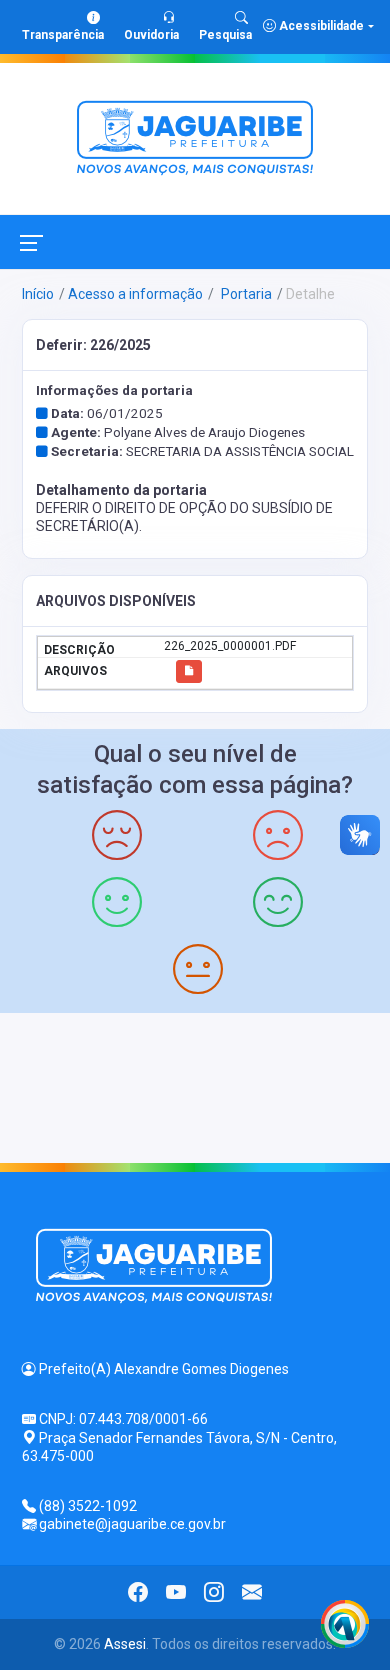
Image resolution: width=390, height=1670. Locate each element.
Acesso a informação (135, 294)
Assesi (125, 1644)
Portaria (245, 294)
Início (38, 294)
